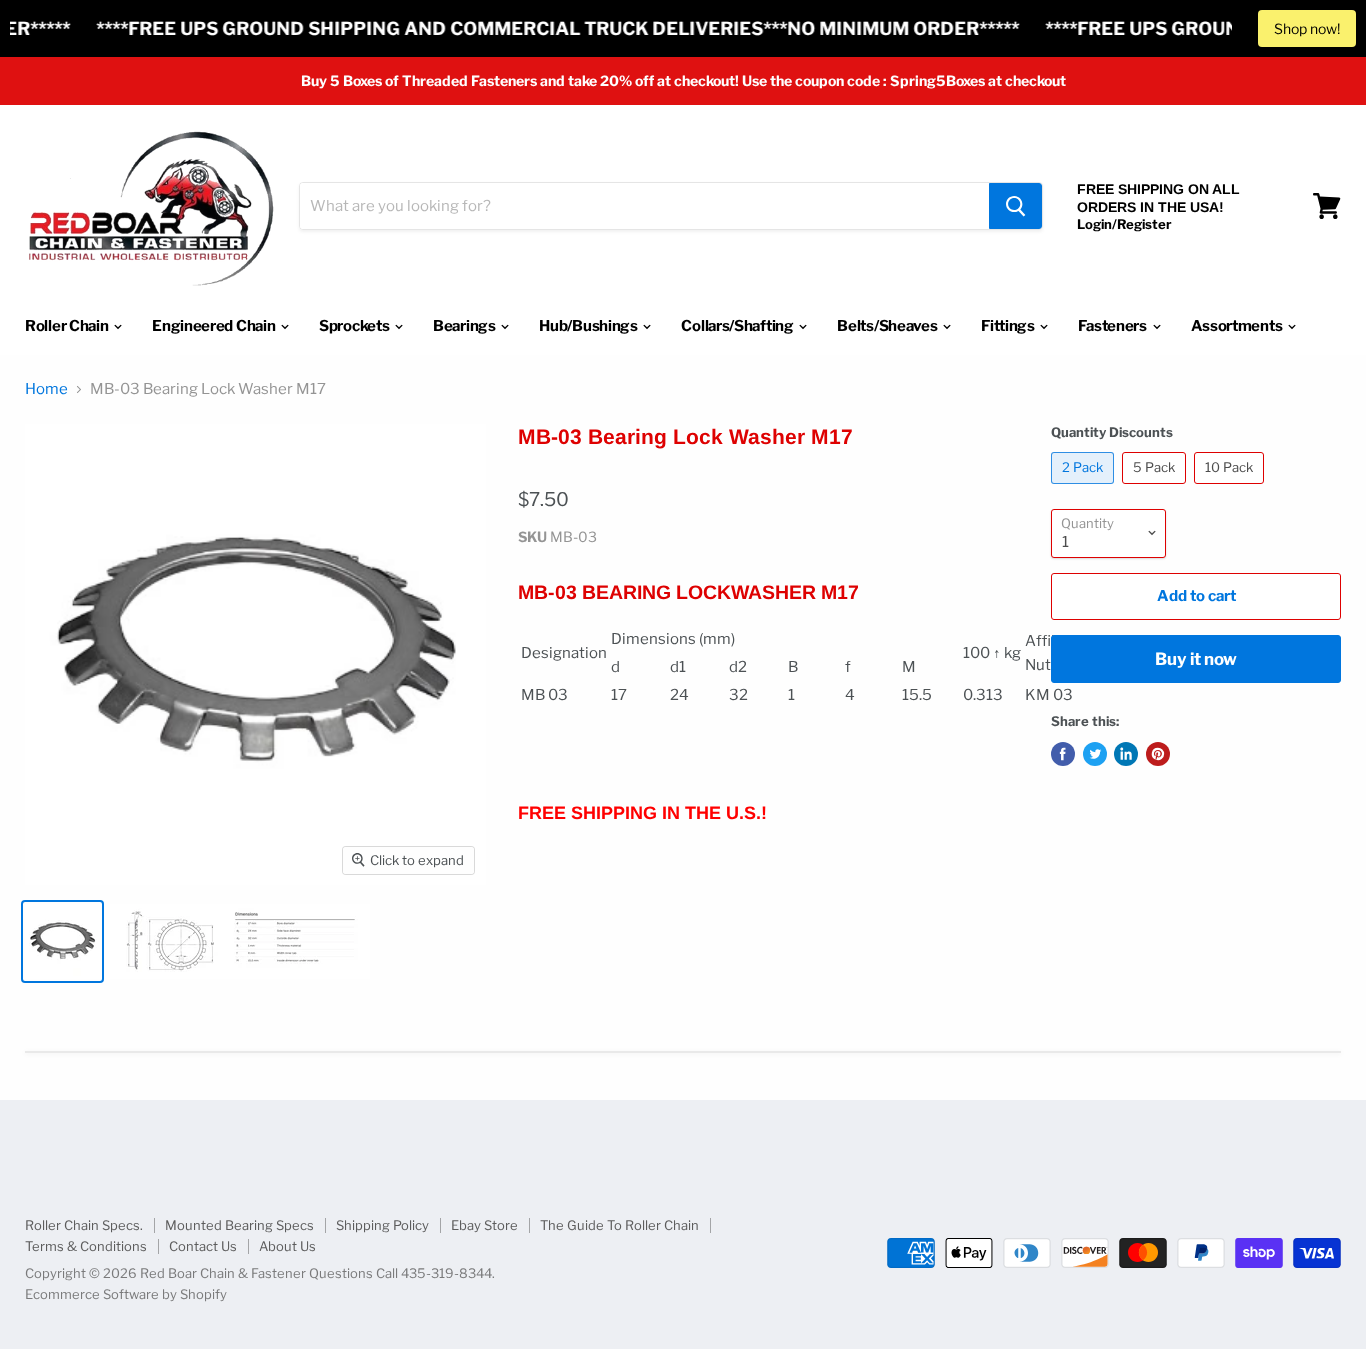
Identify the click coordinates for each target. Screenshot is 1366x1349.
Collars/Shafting (738, 326)
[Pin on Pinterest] (1158, 754)
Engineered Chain (215, 326)
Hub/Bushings (589, 326)
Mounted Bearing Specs (239, 1225)
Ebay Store (484, 1225)
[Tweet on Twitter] (1095, 754)
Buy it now (1196, 659)
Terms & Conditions (86, 1246)
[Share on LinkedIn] (1126, 754)
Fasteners (1113, 326)
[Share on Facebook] (1063, 754)
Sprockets (355, 326)
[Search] (1015, 206)
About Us (287, 1246)
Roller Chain (68, 326)
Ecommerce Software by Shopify (126, 1294)
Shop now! (1307, 28)
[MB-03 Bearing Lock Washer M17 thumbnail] (62, 941)
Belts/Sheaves (888, 326)
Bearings (465, 326)
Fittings (1009, 326)
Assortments (1238, 326)
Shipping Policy (382, 1225)
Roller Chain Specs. (84, 1225)
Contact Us (203, 1246)
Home (46, 389)
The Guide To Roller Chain (619, 1225)
